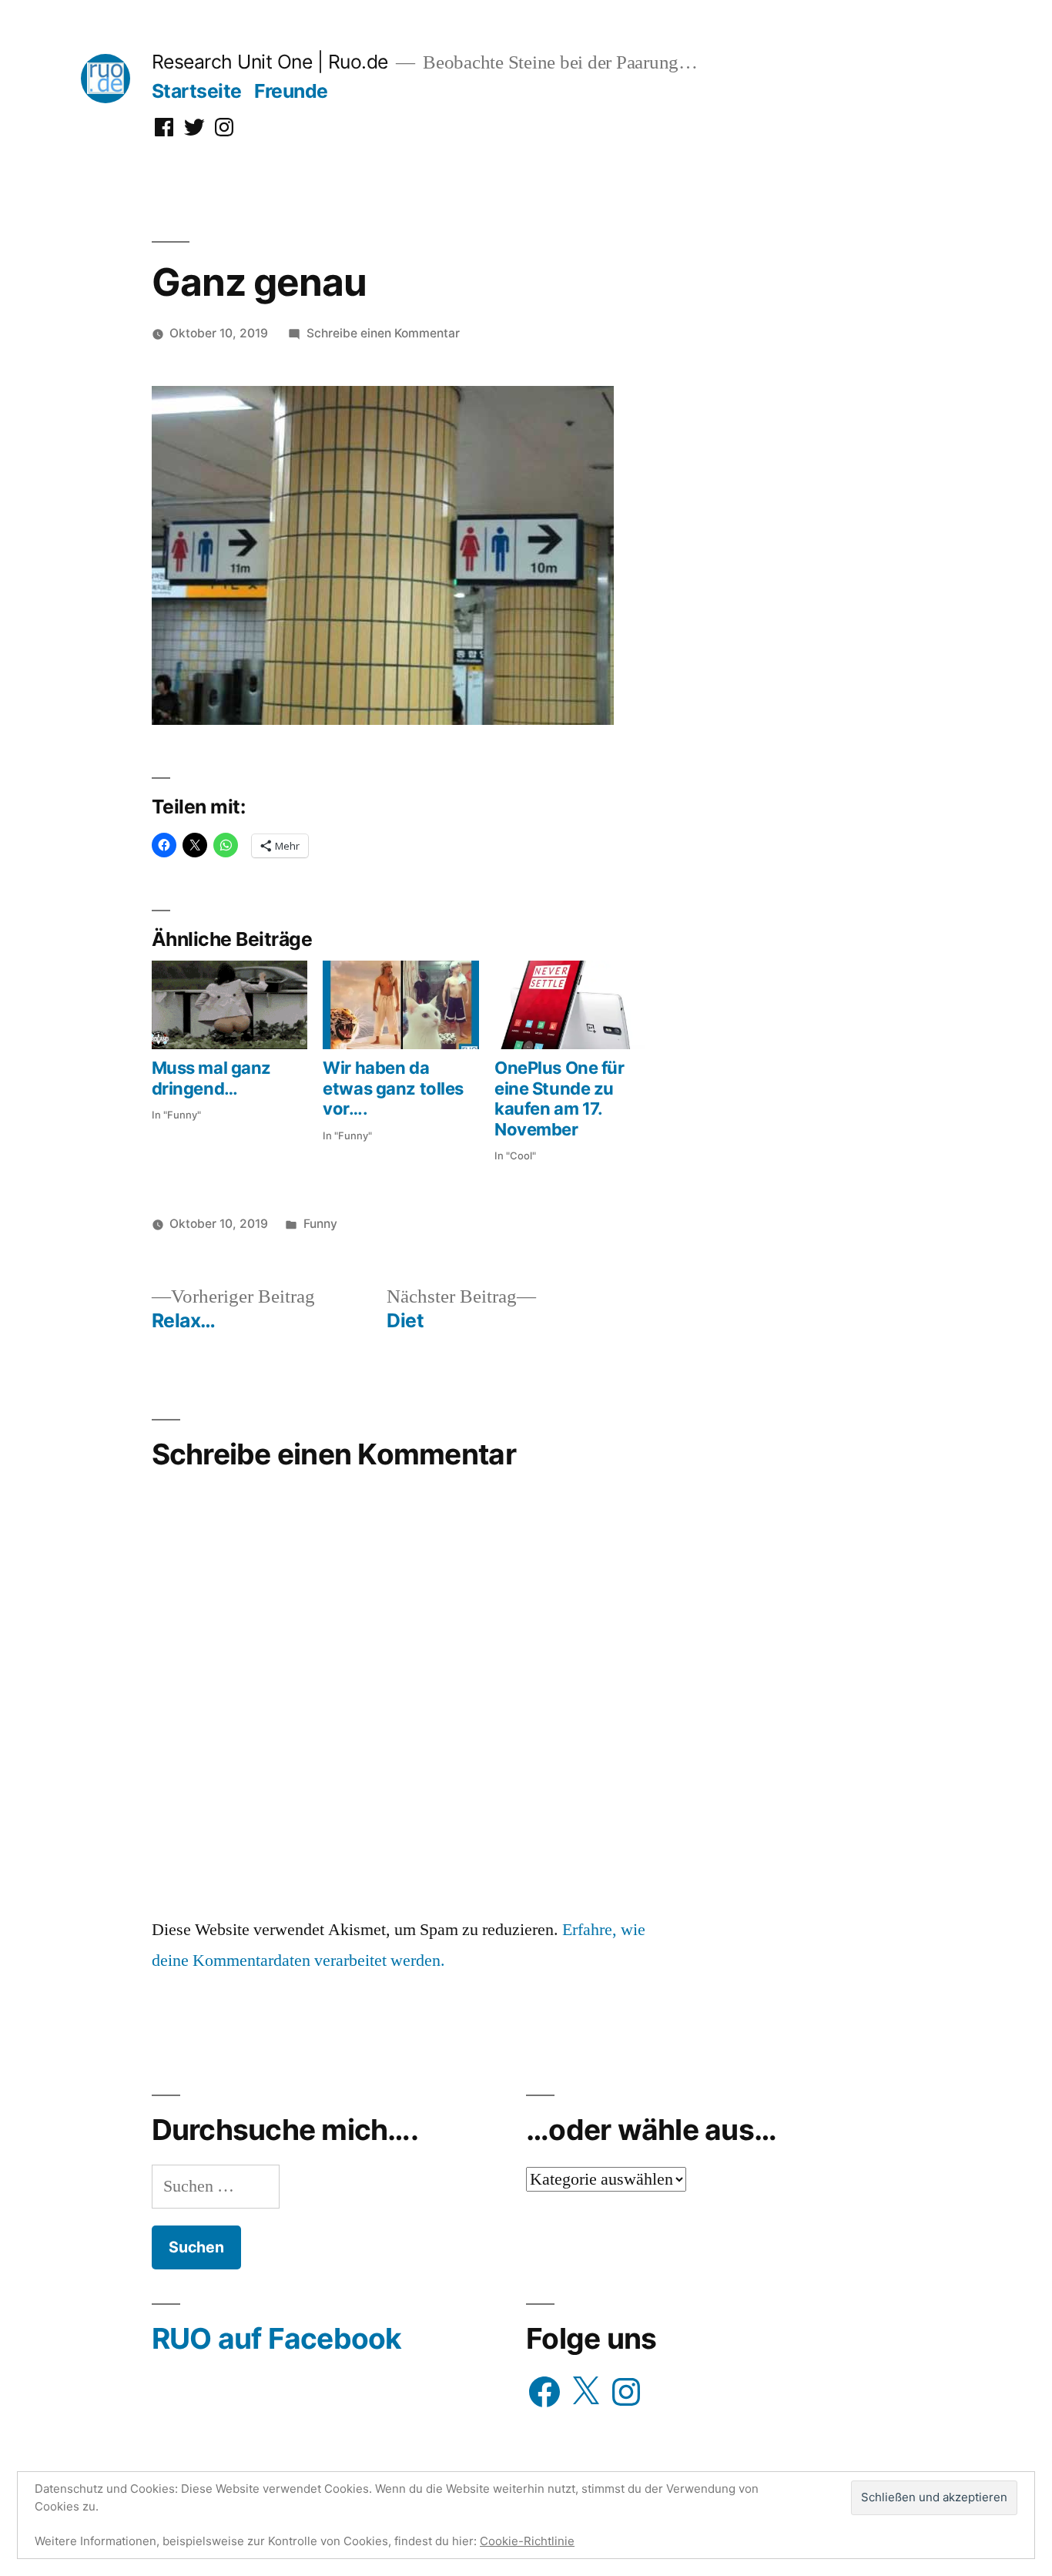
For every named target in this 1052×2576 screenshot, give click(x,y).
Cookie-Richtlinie (527, 2541)
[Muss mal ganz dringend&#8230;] (230, 1005)
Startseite (197, 91)
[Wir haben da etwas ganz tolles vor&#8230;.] (401, 1005)
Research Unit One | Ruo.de (270, 62)
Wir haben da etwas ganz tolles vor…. (393, 1088)
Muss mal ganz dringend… (211, 1078)
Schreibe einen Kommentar (383, 333)
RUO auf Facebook (277, 2338)
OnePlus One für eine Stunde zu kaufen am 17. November (559, 1098)
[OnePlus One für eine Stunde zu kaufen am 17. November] (573, 1005)
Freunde (291, 91)
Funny (320, 1224)
